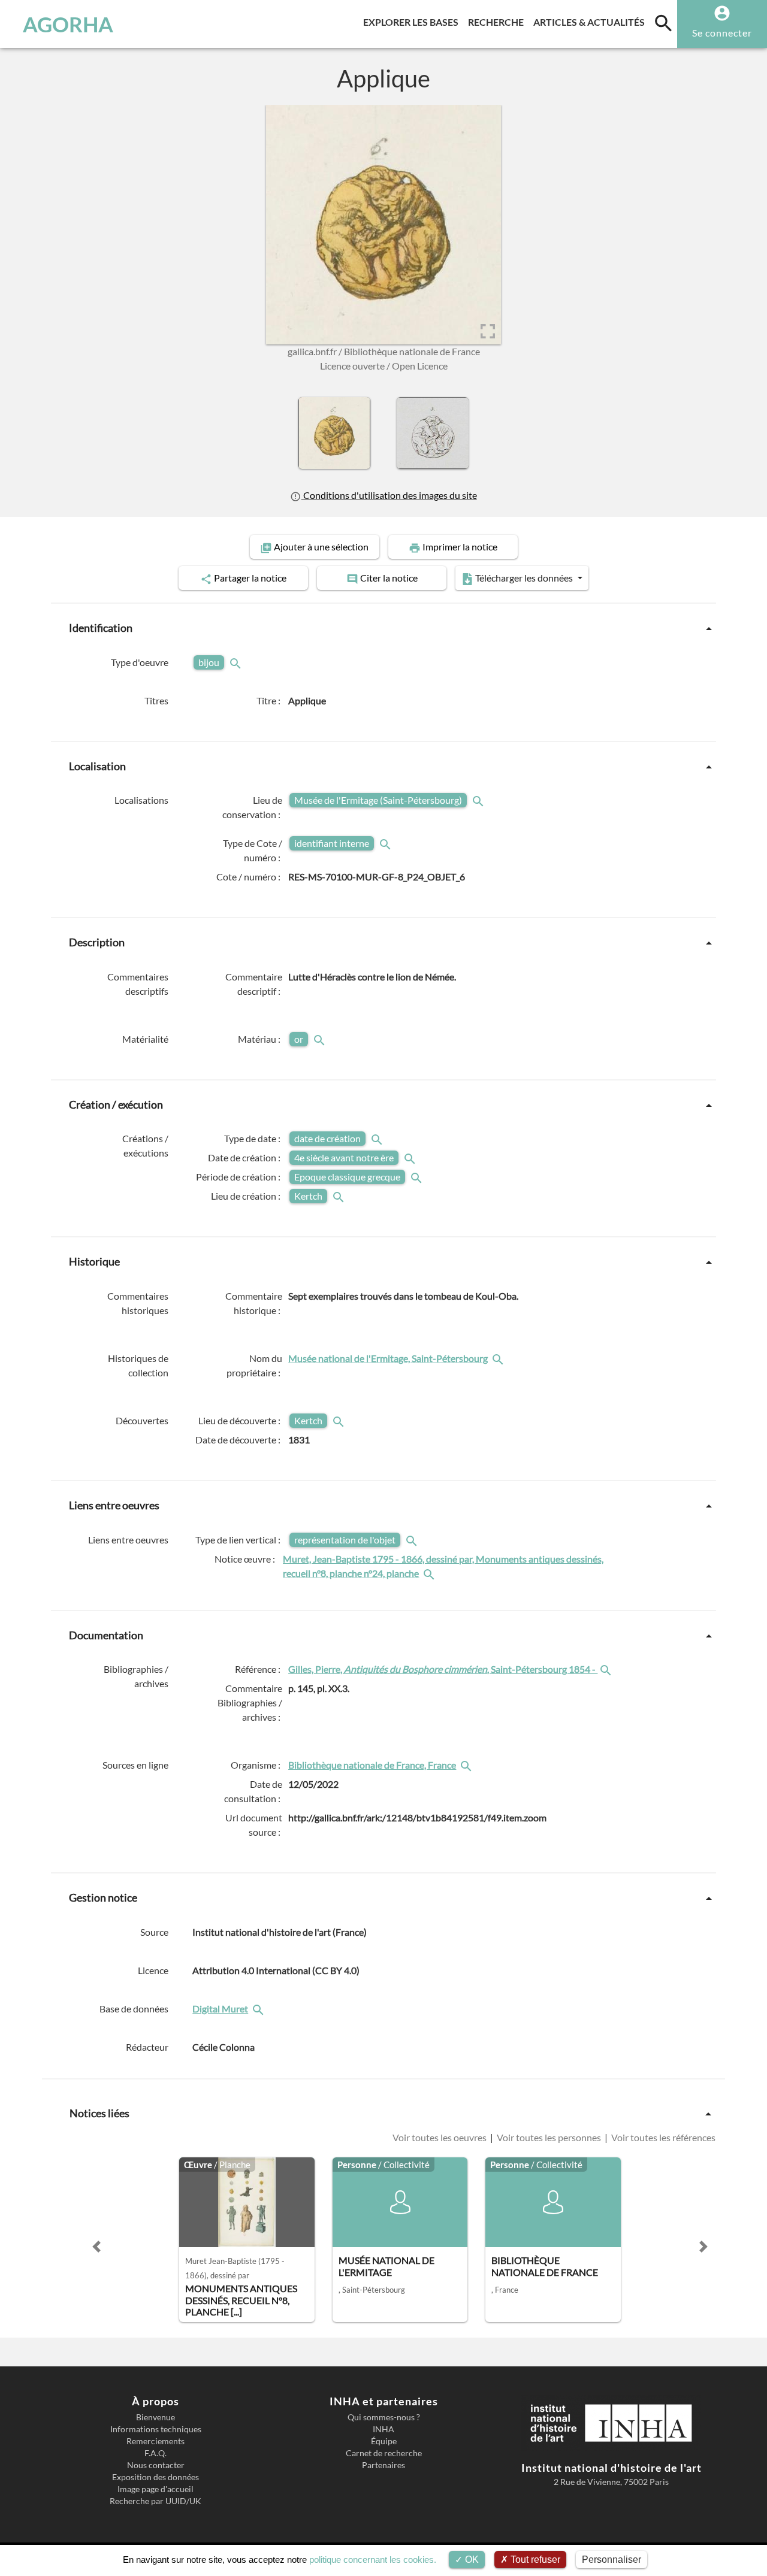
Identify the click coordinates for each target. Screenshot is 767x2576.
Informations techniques (156, 2429)
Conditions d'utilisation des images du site (389, 495)
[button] (96, 2247)
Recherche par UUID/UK (155, 2501)
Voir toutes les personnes (549, 2137)
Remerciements (155, 2441)
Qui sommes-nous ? (384, 2417)
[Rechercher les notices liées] (499, 1358)
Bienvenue (155, 2417)
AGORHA (68, 24)
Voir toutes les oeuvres (440, 2137)
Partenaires (383, 2465)
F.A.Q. (155, 2453)
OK (471, 2560)
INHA (383, 2429)
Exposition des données (155, 2477)
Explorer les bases (413, 22)
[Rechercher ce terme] (237, 662)
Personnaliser (612, 2560)
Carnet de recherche (384, 2453)
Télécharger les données (524, 578)
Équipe (384, 2441)
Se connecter (722, 33)
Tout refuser (534, 2560)
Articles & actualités (591, 22)
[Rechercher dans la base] (259, 2009)
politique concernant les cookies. (373, 2560)
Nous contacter (156, 2465)
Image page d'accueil (155, 2489)
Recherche (498, 22)
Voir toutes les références (662, 2137)
